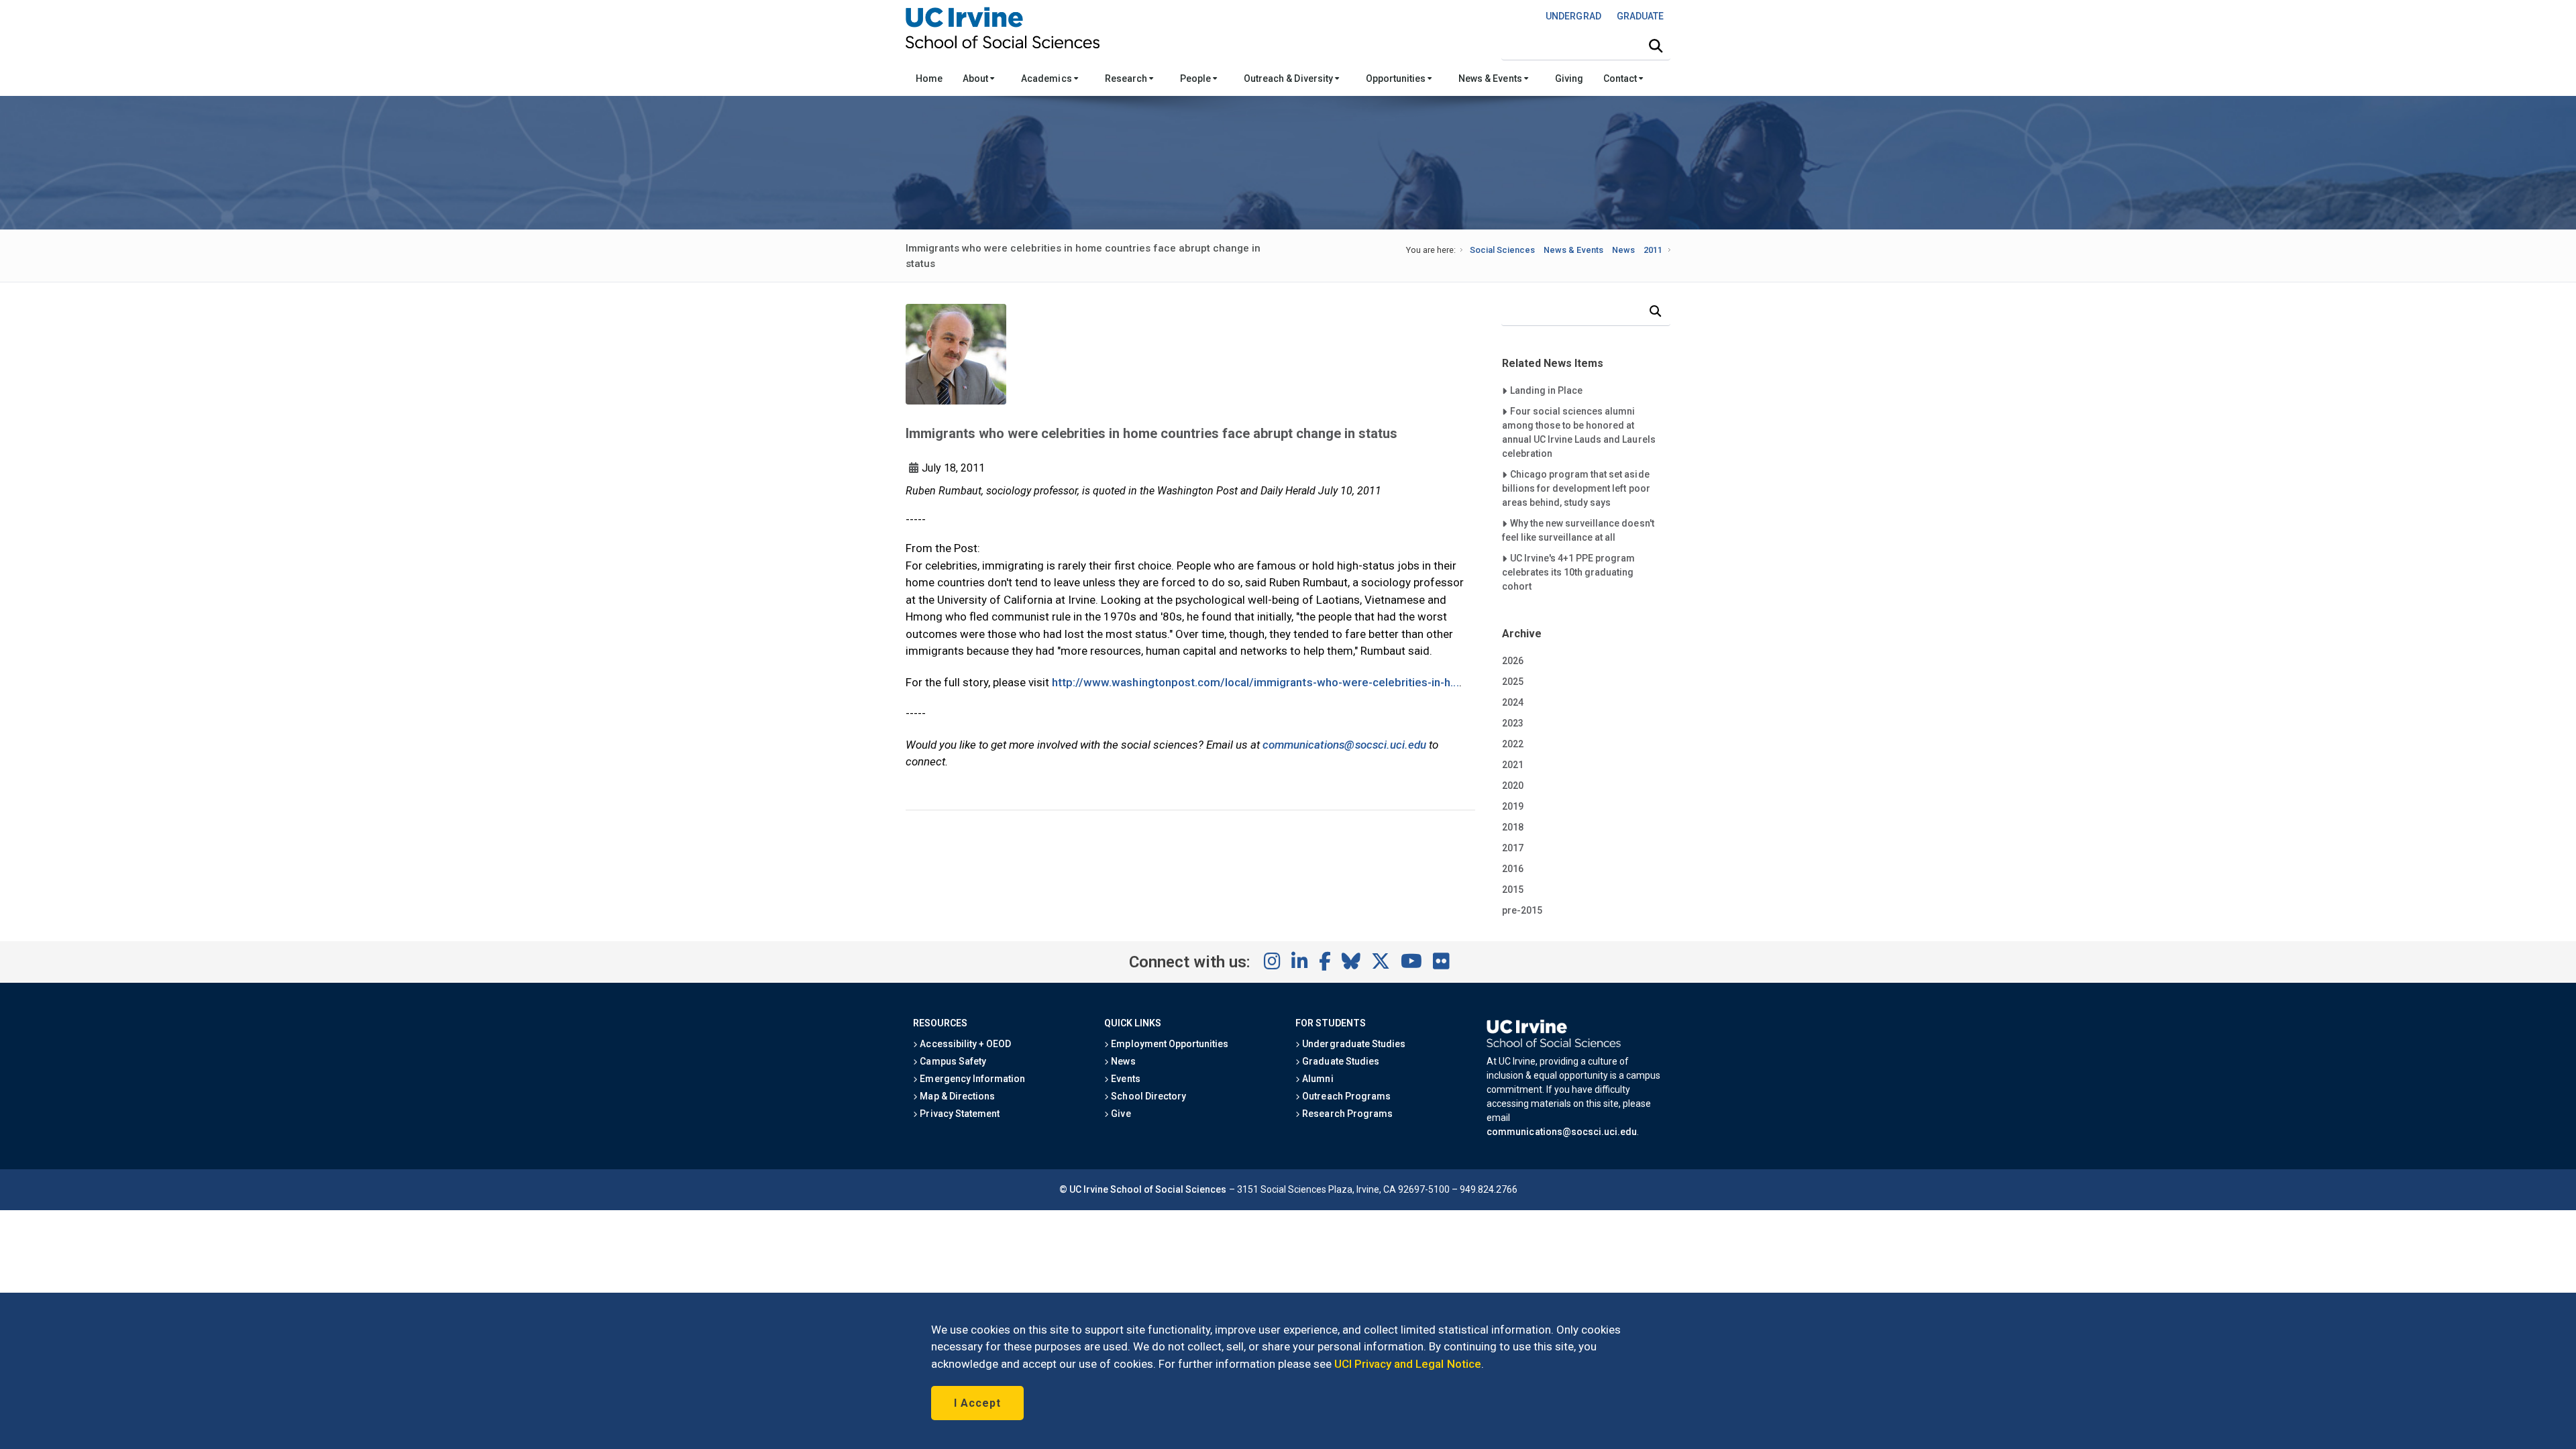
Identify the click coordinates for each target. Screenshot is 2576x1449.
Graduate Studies (1339, 1061)
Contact (1621, 78)
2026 (1513, 661)
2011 (1653, 250)
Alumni (1317, 1079)
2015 (1513, 890)
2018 (1513, 827)
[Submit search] (1656, 46)
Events (1124, 1079)
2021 (1513, 765)
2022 (1513, 744)
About (976, 78)
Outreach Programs (1345, 1096)
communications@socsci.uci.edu (1344, 745)
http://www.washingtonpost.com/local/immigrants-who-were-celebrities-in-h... (1255, 682)
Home (929, 78)
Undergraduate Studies (1353, 1044)
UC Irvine (1089, 1189)
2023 (1513, 723)
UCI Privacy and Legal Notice (1408, 1364)
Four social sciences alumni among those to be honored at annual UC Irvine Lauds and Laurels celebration (1579, 432)
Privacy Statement (959, 1114)
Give (1120, 1114)
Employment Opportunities (1169, 1044)
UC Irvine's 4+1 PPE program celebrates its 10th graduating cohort (1569, 572)
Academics (1047, 78)
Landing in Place (1546, 390)
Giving (1569, 78)
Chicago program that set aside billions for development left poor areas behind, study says (1576, 488)
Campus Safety (952, 1061)
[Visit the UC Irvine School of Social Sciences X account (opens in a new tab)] (1381, 962)
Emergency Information (971, 1079)
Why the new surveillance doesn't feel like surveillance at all (1578, 530)
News (1623, 250)
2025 (1513, 682)
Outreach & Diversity (1289, 78)
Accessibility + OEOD (964, 1044)
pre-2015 (1522, 910)
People (1196, 78)
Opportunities (1397, 78)
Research (1127, 78)
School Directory (1147, 1096)
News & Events (1491, 78)
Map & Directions (956, 1096)
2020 (1513, 786)
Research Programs (1346, 1114)
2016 (1513, 869)
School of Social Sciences (1169, 1189)
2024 (1513, 702)
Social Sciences (1502, 250)
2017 (1513, 848)
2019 (1513, 806)
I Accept (977, 1403)
